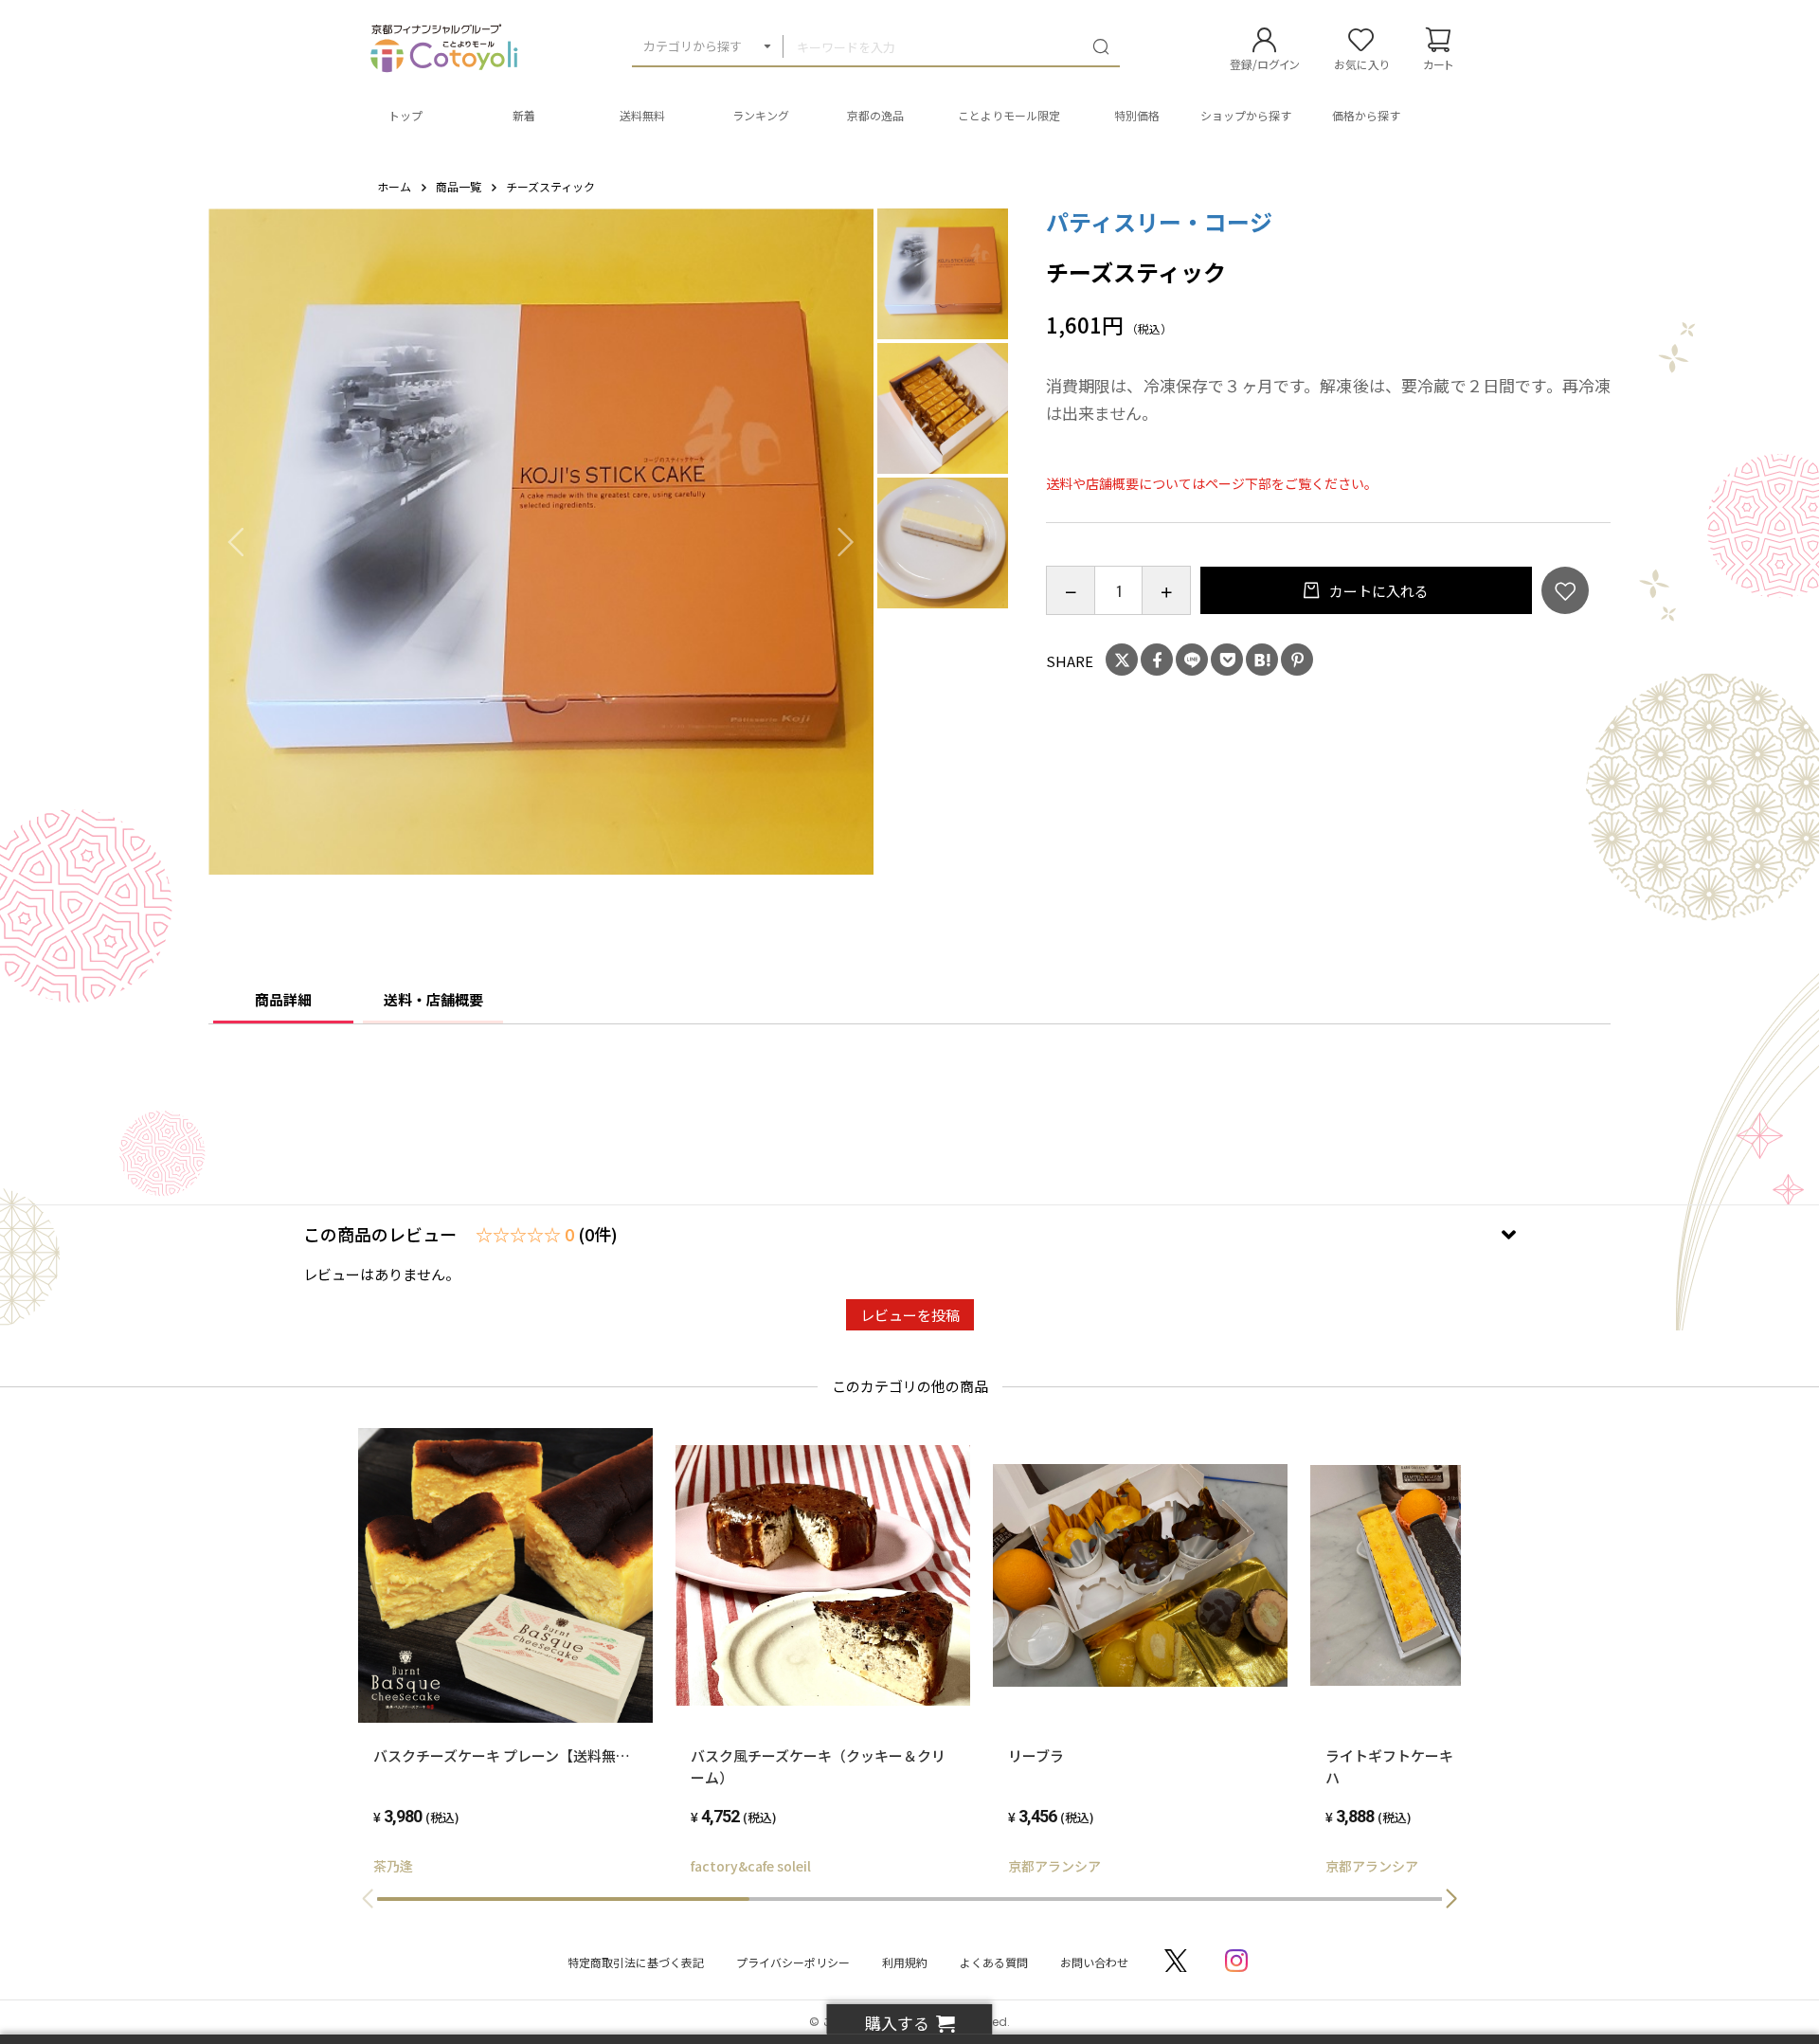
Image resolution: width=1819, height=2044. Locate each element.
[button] (1451, 1899)
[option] (541, 542)
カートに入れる (1378, 591)
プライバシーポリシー (793, 1962)
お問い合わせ (1094, 1962)
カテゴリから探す (693, 46)
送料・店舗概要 (433, 999)
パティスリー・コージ (1159, 221)
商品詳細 (283, 999)
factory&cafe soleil (751, 1866)
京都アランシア (1054, 1866)
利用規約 (905, 1962)
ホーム (394, 186)
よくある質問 (994, 1962)
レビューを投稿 (910, 1315)
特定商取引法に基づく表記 (636, 1962)
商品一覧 (459, 186)
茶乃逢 (393, 1866)
